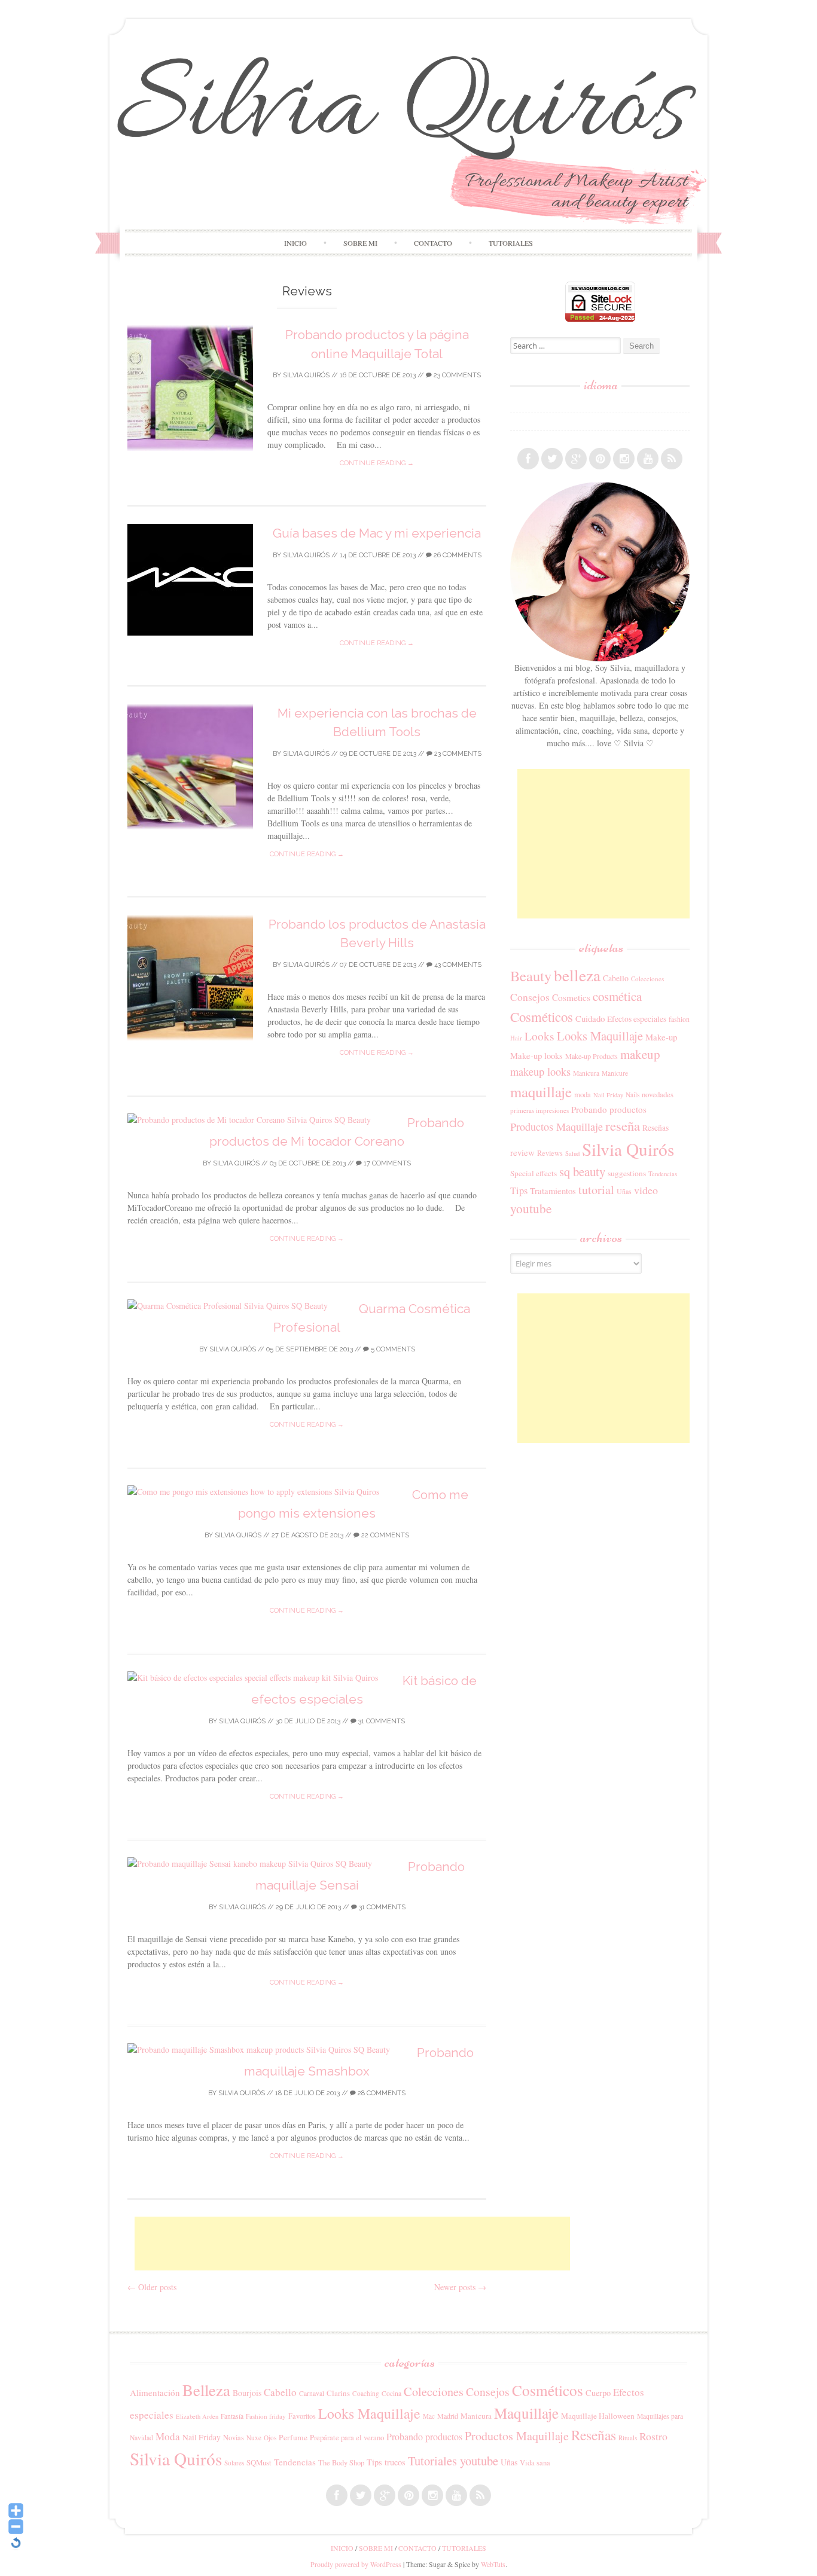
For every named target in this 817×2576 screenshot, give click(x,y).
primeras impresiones (539, 1110)
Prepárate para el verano (347, 2437)
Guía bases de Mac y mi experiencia (377, 533)
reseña (623, 1125)
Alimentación (155, 2392)
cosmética (617, 996)
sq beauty (582, 1171)
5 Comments (392, 1349)
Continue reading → (377, 463)
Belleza (206, 2390)
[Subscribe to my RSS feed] (672, 459)
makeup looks (540, 1072)
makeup (640, 1054)
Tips (519, 1191)
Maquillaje (526, 2413)
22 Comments (384, 1535)
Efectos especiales (637, 1019)
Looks (539, 1036)
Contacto (433, 243)
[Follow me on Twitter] (552, 459)
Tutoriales (511, 243)
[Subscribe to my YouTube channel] (648, 459)
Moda (168, 2436)
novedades (658, 1094)
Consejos (530, 997)
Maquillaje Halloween (598, 2416)
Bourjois (247, 2393)
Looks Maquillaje (600, 1036)
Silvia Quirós (306, 375)
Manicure (615, 1073)
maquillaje (541, 1092)
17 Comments (386, 1163)
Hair (516, 1038)
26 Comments (457, 555)
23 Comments (456, 375)
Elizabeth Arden (197, 2416)
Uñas (624, 1191)
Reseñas (656, 1128)
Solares (234, 2463)
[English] (516, 422)
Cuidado (590, 1018)
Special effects (534, 1173)
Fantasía (232, 2416)
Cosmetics (571, 997)
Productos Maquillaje (557, 1127)
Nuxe (254, 2438)
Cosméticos (542, 1017)
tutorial (596, 1190)
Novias (234, 2438)
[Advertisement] (352, 2244)
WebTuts (493, 2564)
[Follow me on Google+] (576, 459)
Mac (429, 2416)
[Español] (516, 404)
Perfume (293, 2437)
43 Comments (457, 965)
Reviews (550, 1153)
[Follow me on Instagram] (624, 459)
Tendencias (663, 1173)
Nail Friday (608, 1095)
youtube (531, 1208)
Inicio (295, 243)
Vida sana (535, 2463)
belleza (577, 975)
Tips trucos (386, 2462)
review (522, 1152)
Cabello (616, 978)
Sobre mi (360, 243)
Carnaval (312, 2393)
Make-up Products (592, 1056)
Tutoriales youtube (453, 2461)
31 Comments (381, 1721)
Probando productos (609, 1109)
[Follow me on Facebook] (528, 459)
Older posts (152, 2287)
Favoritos (302, 2416)
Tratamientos (553, 1191)
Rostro (653, 2436)
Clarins (338, 2393)
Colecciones (647, 979)
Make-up (661, 1037)
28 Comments (381, 2093)
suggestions (627, 1173)
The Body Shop (341, 2462)
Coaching (366, 2393)
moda (583, 1094)
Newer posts (460, 2287)
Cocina (391, 2393)
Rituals (628, 2438)
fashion (679, 1019)
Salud (572, 1153)
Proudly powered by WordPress (356, 2564)
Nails (632, 1095)
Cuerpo (598, 2393)
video (646, 1190)
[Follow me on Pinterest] (600, 459)
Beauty (531, 976)
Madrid (448, 2416)
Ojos (270, 2438)
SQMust (259, 2462)
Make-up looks (536, 1056)
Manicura (586, 1073)
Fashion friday (266, 2416)
